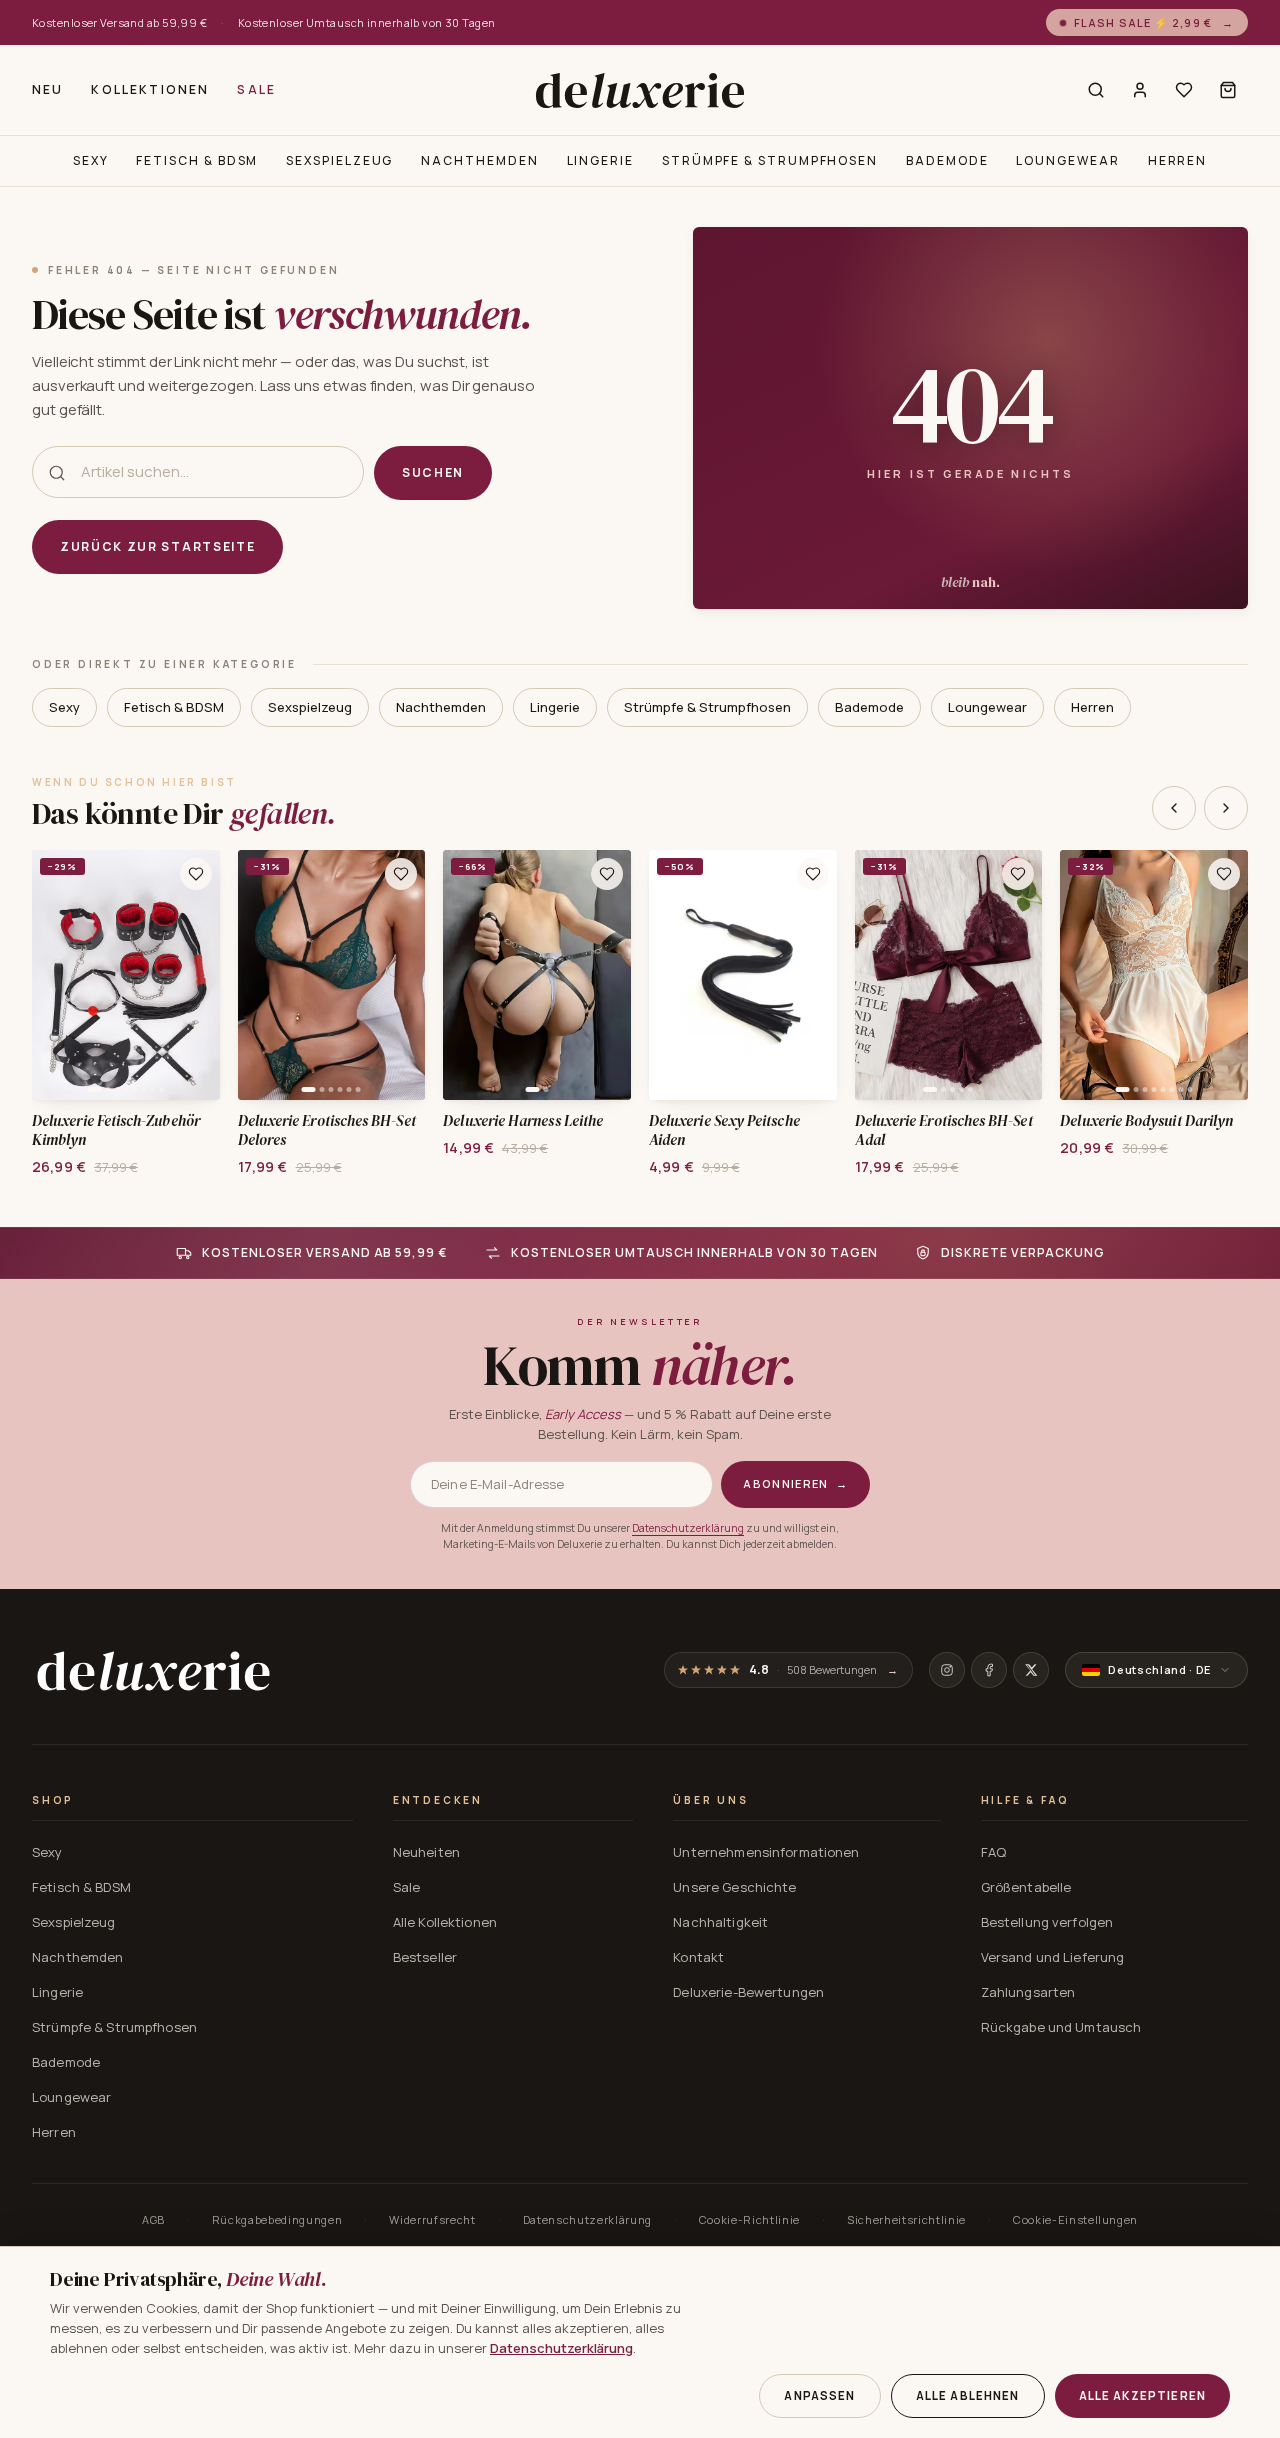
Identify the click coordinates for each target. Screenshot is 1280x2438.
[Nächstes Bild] (198, 975)
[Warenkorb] (1228, 90)
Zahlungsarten (1028, 1992)
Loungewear (1067, 160)
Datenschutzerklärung (688, 1528)
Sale (256, 89)
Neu (47, 89)
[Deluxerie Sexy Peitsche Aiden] (743, 975)
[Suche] (1096, 90)
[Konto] (1140, 90)
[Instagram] (947, 1670)
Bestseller (425, 1957)
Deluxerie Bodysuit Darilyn (1146, 1121)
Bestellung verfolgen (1047, 1922)
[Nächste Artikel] (1226, 808)
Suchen (433, 472)
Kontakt (698, 1957)
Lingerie (600, 160)
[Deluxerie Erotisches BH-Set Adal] (949, 975)
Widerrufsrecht (432, 2219)
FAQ (993, 1852)
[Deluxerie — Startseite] (640, 90)
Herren (1178, 160)
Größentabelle (1026, 1887)
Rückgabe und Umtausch (1061, 2027)
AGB (153, 2219)
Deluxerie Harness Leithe (523, 1121)
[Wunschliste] (1184, 90)
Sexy (91, 160)
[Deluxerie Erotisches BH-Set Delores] (332, 975)
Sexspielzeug (339, 160)
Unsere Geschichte (734, 1887)
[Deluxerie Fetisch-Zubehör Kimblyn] (126, 975)
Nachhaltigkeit (720, 1922)
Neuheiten (426, 1852)
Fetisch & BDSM (197, 160)
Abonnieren (795, 1483)
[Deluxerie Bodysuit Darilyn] (1154, 975)
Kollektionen (150, 89)
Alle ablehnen (968, 2395)
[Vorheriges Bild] (54, 975)
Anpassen (819, 2395)
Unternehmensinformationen (766, 1852)
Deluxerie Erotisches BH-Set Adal (944, 1131)
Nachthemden (479, 160)
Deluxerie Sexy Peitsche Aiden (724, 1131)
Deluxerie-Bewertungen (748, 1992)
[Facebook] (989, 1670)
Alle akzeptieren (1142, 2395)
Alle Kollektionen (445, 1922)
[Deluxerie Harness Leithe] (537, 975)
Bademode (947, 160)
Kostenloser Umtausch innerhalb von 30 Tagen (367, 22)
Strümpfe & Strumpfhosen (770, 160)
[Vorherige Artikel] (1174, 808)
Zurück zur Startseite (157, 546)
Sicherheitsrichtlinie (906, 2219)
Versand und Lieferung (1053, 1957)
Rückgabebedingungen (277, 2219)
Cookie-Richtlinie (749, 2219)
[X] (1031, 1670)
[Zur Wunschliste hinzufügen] (196, 874)
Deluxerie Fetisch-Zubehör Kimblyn (116, 1131)
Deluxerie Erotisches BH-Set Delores (327, 1131)
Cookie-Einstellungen (1075, 2219)
